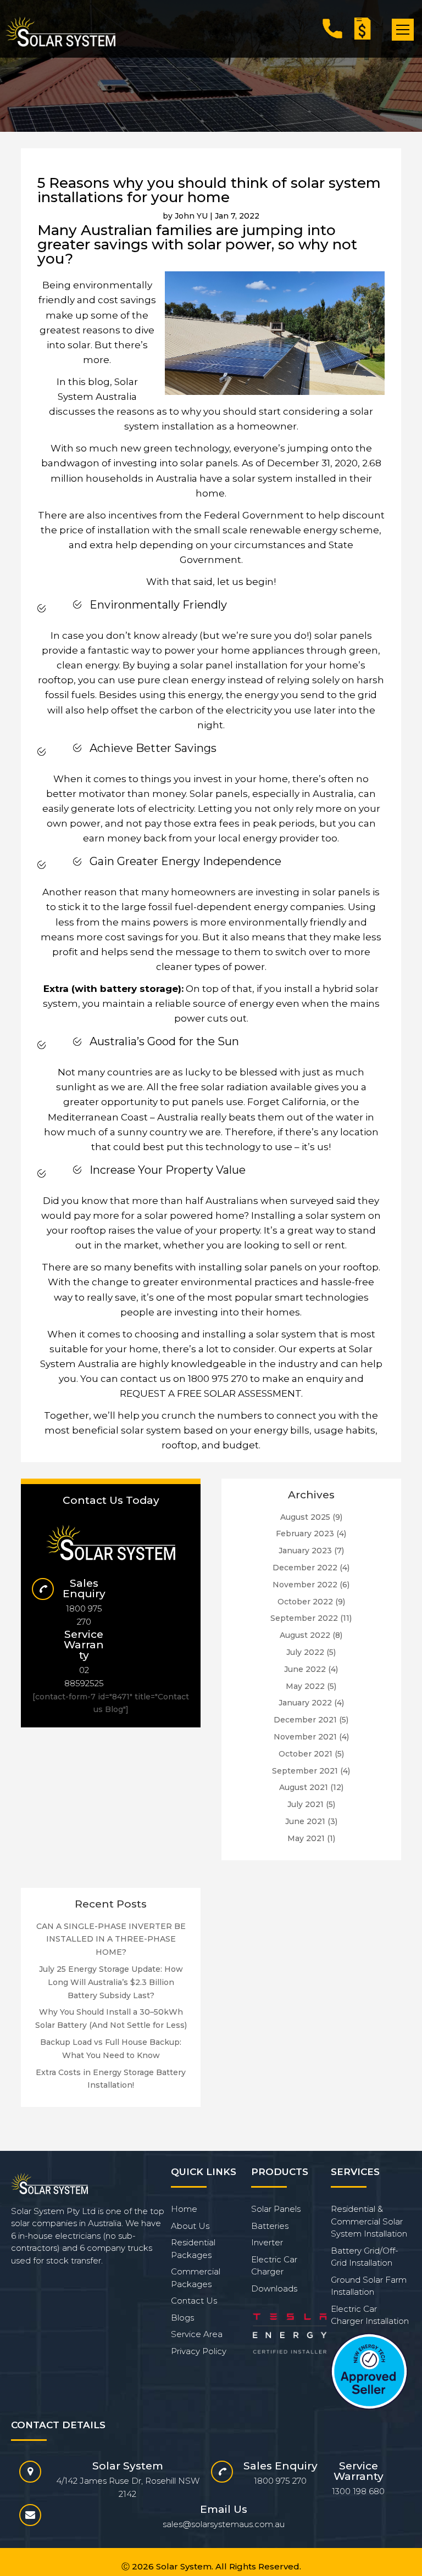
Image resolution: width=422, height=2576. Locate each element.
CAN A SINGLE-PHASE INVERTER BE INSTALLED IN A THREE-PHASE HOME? (111, 1939)
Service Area (197, 2334)
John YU (191, 216)
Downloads (274, 2288)
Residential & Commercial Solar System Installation (369, 2221)
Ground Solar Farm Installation (369, 2286)
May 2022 (305, 1686)
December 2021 (305, 1720)
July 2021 (306, 1804)
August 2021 (304, 1787)
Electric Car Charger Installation (370, 2315)
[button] (403, 30)
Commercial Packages (196, 2278)
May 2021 (306, 1838)
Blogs (182, 2318)
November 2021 (305, 1737)
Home (184, 2209)
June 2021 (305, 1821)
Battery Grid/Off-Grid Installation (365, 2257)
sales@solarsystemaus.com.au (224, 2524)
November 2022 (305, 1585)
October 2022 (305, 1602)
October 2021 (306, 1754)
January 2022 (305, 1703)
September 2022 (304, 1618)
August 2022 (305, 1635)
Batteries (270, 2226)
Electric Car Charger (274, 2266)
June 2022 (305, 1669)
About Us (190, 2226)
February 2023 (305, 1534)
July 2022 (305, 1652)
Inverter (267, 2242)
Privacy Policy (199, 2351)
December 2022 (305, 1568)
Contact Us (194, 2301)
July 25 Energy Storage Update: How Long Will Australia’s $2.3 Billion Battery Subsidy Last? (111, 1982)
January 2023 (305, 1551)
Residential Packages (193, 2249)
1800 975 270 (218, 1379)
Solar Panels (276, 2209)
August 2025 (305, 1517)
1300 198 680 (358, 2491)
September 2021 (305, 1771)
